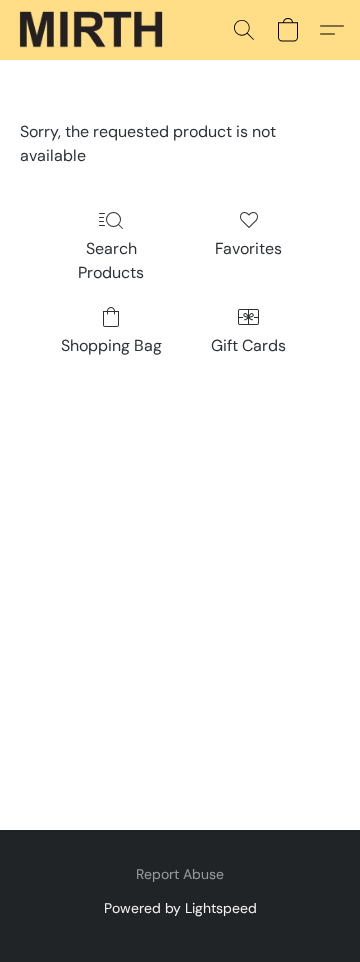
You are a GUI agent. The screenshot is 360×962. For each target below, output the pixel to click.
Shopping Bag (111, 345)
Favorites (248, 248)
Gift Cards (248, 345)
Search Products (111, 260)
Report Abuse (180, 874)
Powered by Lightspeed (180, 908)
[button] (95, 30)
